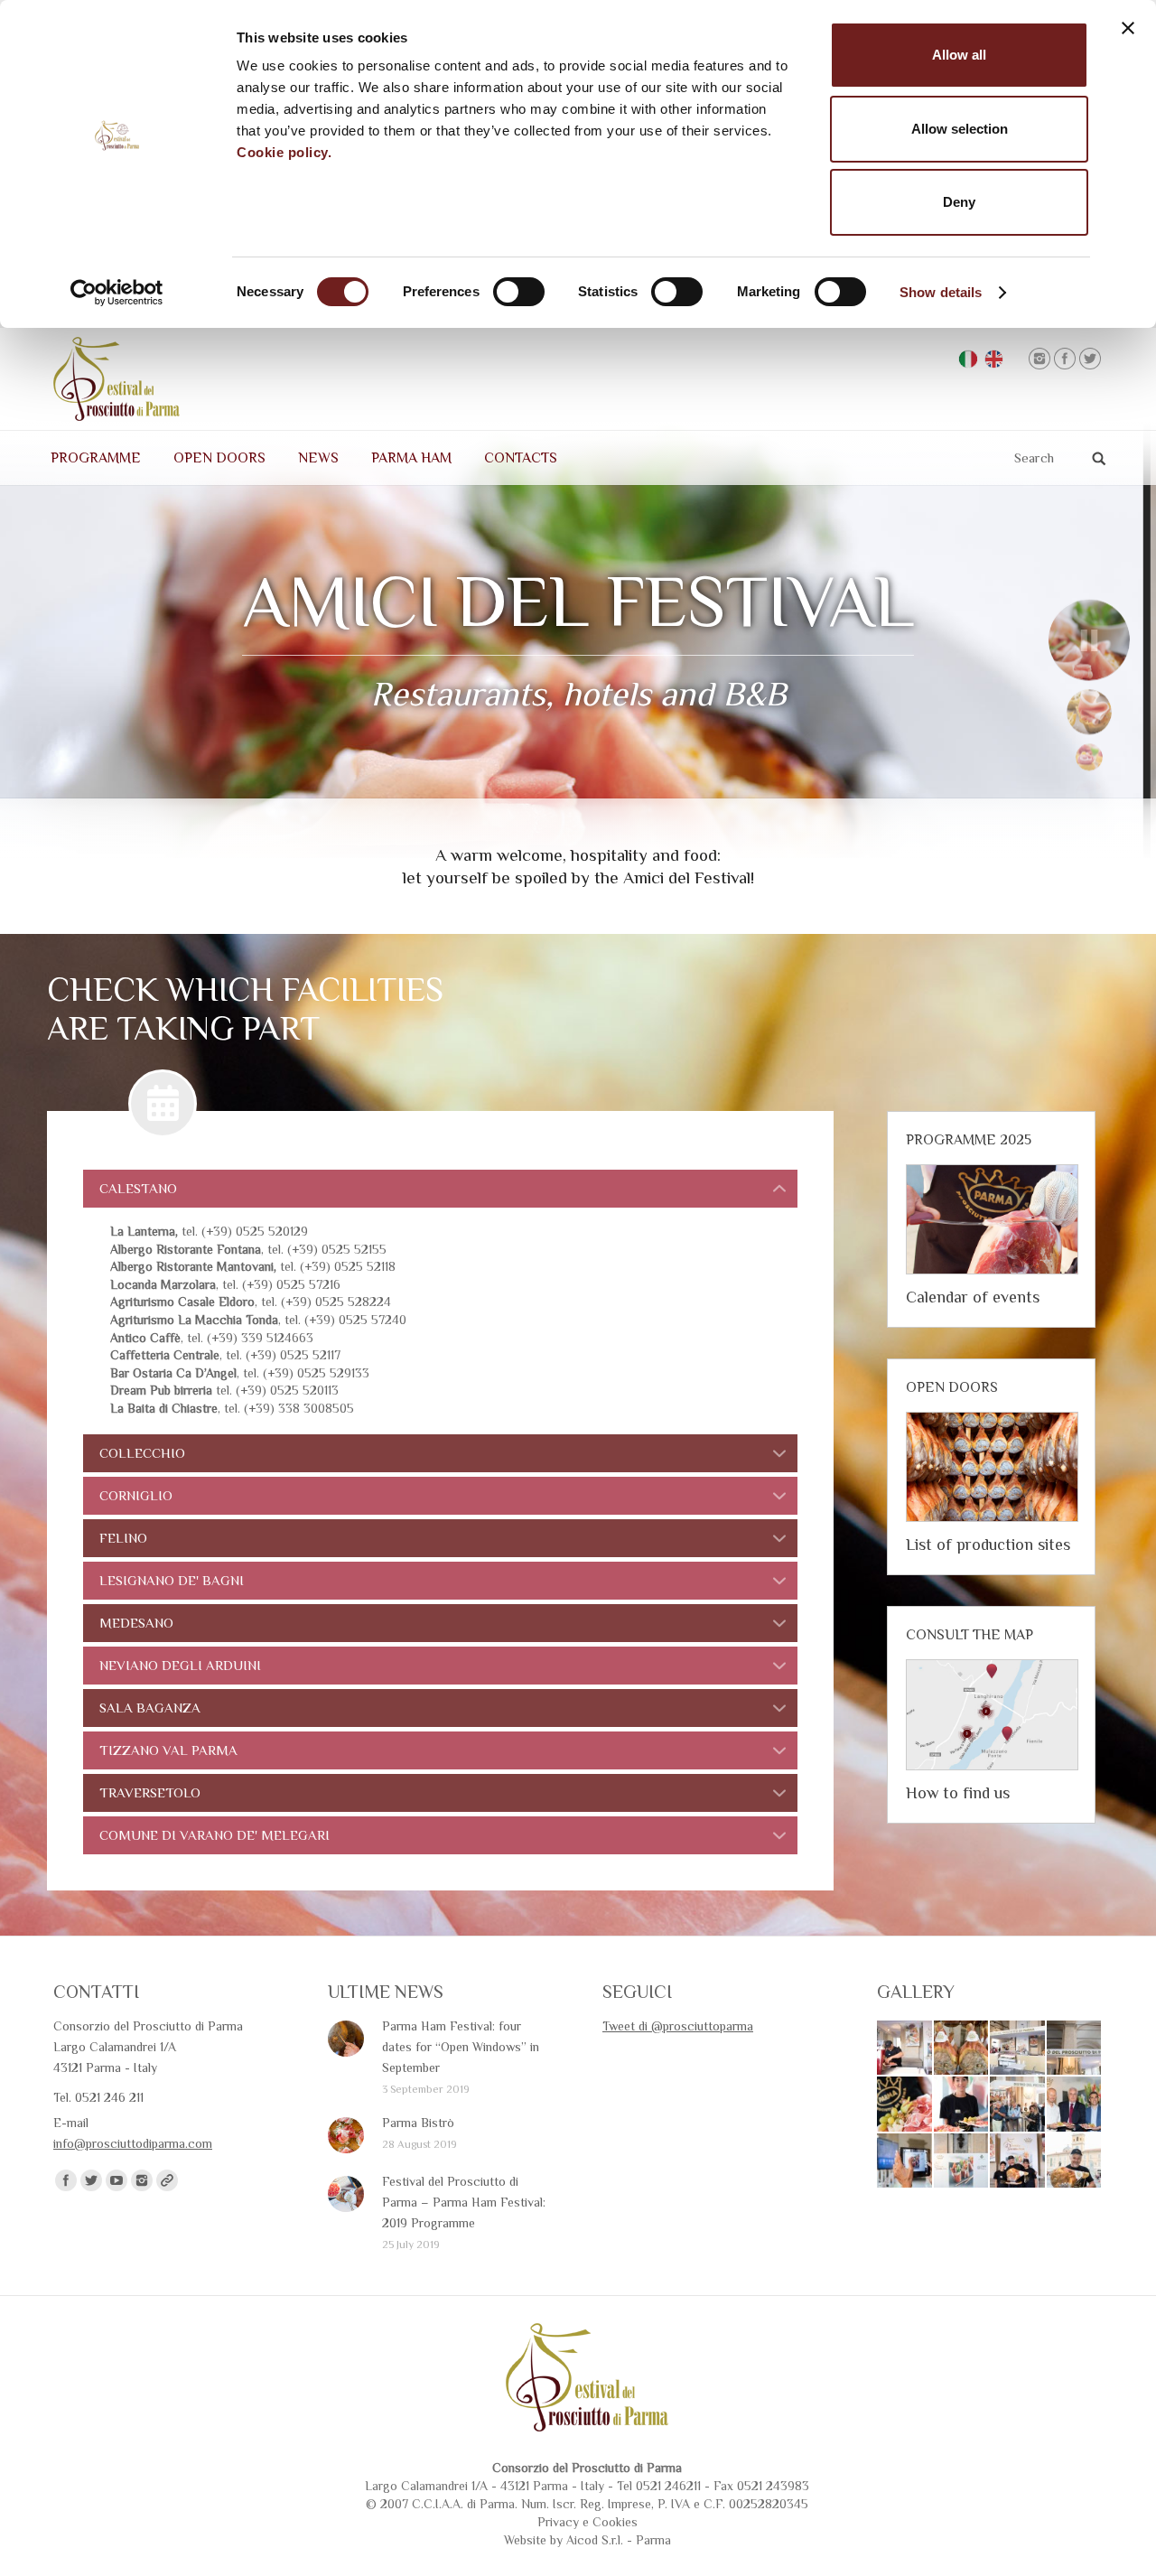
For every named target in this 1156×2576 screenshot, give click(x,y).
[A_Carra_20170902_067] (962, 2049)
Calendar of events (973, 1297)
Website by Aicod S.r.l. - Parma (587, 2540)
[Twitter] (1090, 359)
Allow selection (960, 129)
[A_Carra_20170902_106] (962, 2105)
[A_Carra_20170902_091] (1075, 2105)
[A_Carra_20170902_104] (1018, 2105)
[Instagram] (1039, 359)
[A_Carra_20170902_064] (1018, 2049)
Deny (959, 202)
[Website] (167, 2180)
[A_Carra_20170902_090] (905, 2162)
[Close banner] (1128, 28)
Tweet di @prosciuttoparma (678, 2026)
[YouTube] (117, 2180)
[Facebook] (1065, 359)
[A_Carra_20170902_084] (1018, 2162)
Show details (941, 292)
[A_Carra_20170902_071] (905, 2049)
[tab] (440, 1189)
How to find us (958, 1793)
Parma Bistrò (418, 2123)
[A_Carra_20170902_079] (1075, 2162)
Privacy (558, 2522)
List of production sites (988, 1545)
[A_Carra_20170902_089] (962, 2162)
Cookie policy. (284, 152)
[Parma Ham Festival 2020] (905, 2105)
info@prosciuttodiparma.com (133, 2143)
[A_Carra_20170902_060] (1075, 2049)
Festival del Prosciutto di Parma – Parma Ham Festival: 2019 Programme (464, 2202)
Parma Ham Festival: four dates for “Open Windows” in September (461, 2047)
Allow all (959, 55)
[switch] (519, 292)
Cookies (615, 2522)
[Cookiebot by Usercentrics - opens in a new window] (117, 293)
